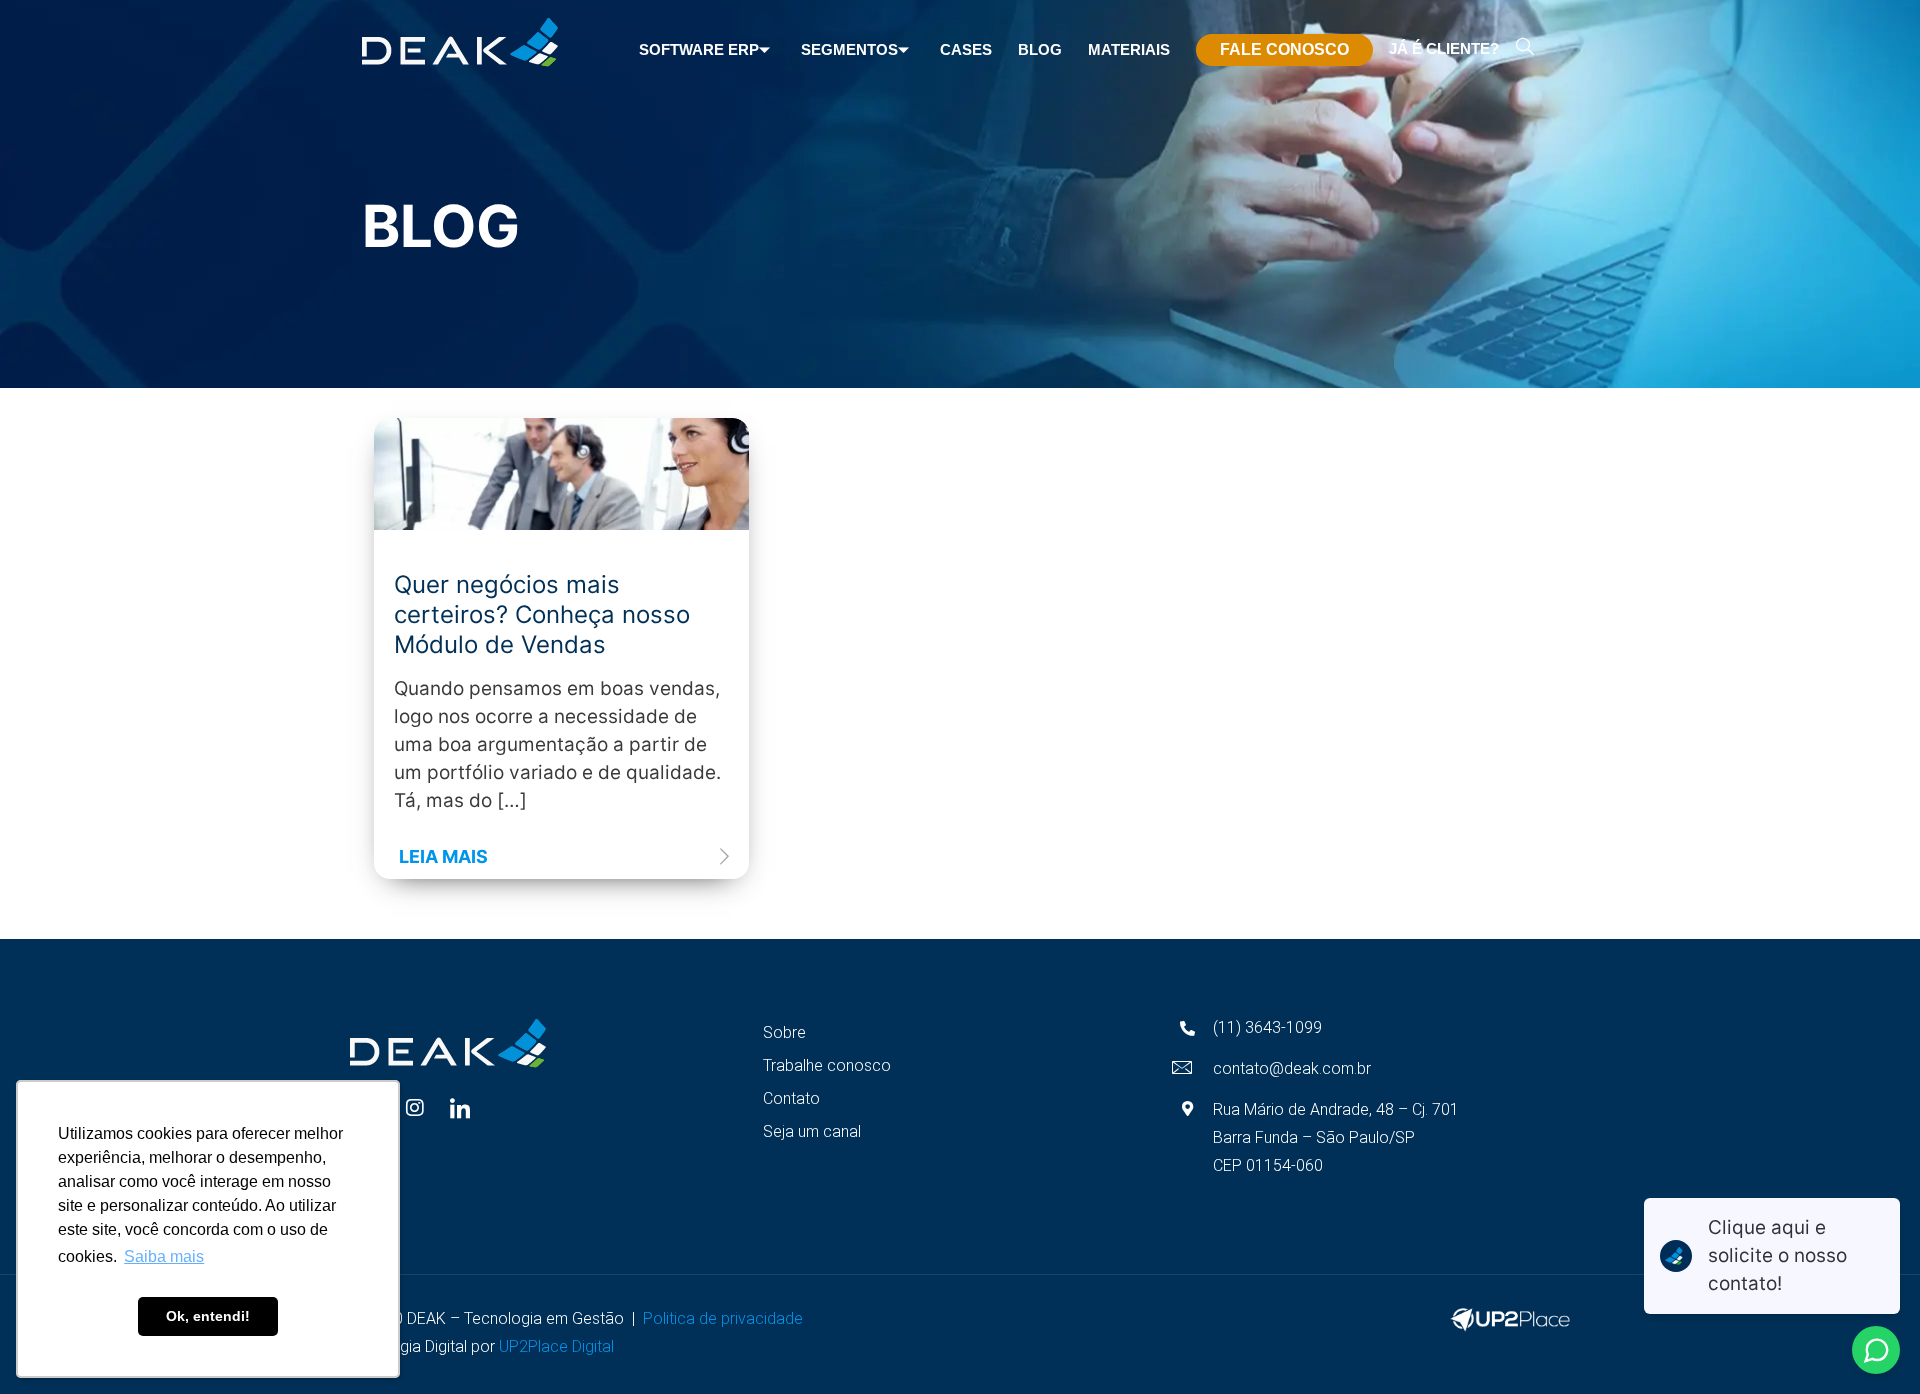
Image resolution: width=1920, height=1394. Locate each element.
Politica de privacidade (728, 1318)
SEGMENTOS (849, 49)
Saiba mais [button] (164, 1256)
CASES (966, 49)
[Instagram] (415, 1108)
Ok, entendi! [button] (208, 1316)
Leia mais (443, 856)
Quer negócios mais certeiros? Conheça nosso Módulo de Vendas (542, 614)
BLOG (1040, 49)
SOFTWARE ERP (699, 49)
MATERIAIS (1129, 49)
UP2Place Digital (564, 1346)
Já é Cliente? (1444, 48)
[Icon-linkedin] (460, 1108)
